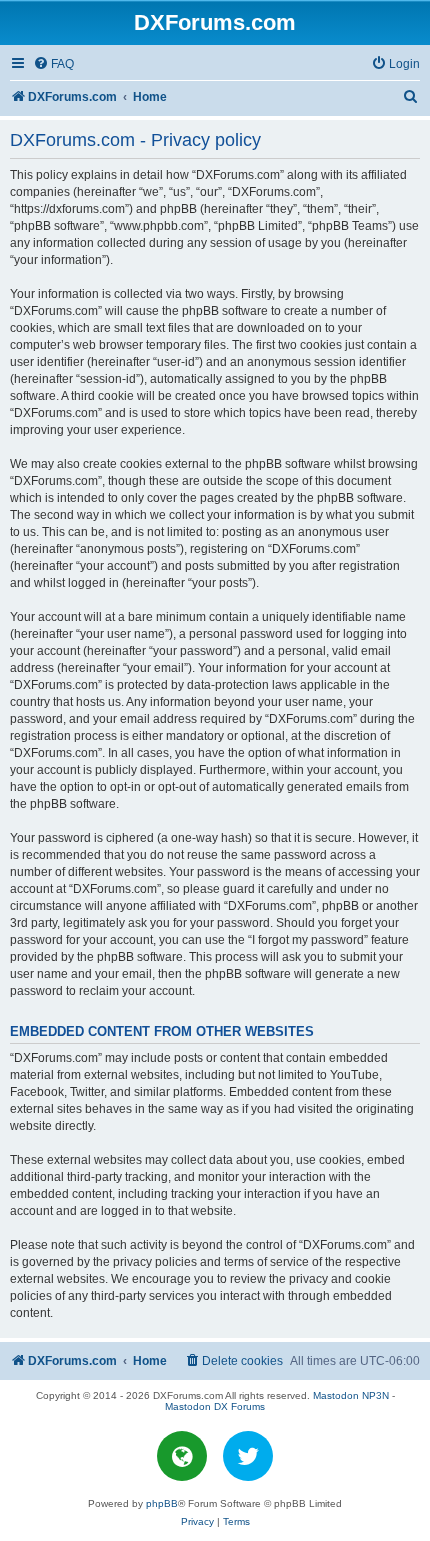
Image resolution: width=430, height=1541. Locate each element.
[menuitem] (53, 64)
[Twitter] (248, 1456)
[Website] (182, 1456)
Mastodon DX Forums (215, 1406)
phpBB (162, 1503)
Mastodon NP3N (351, 1395)
